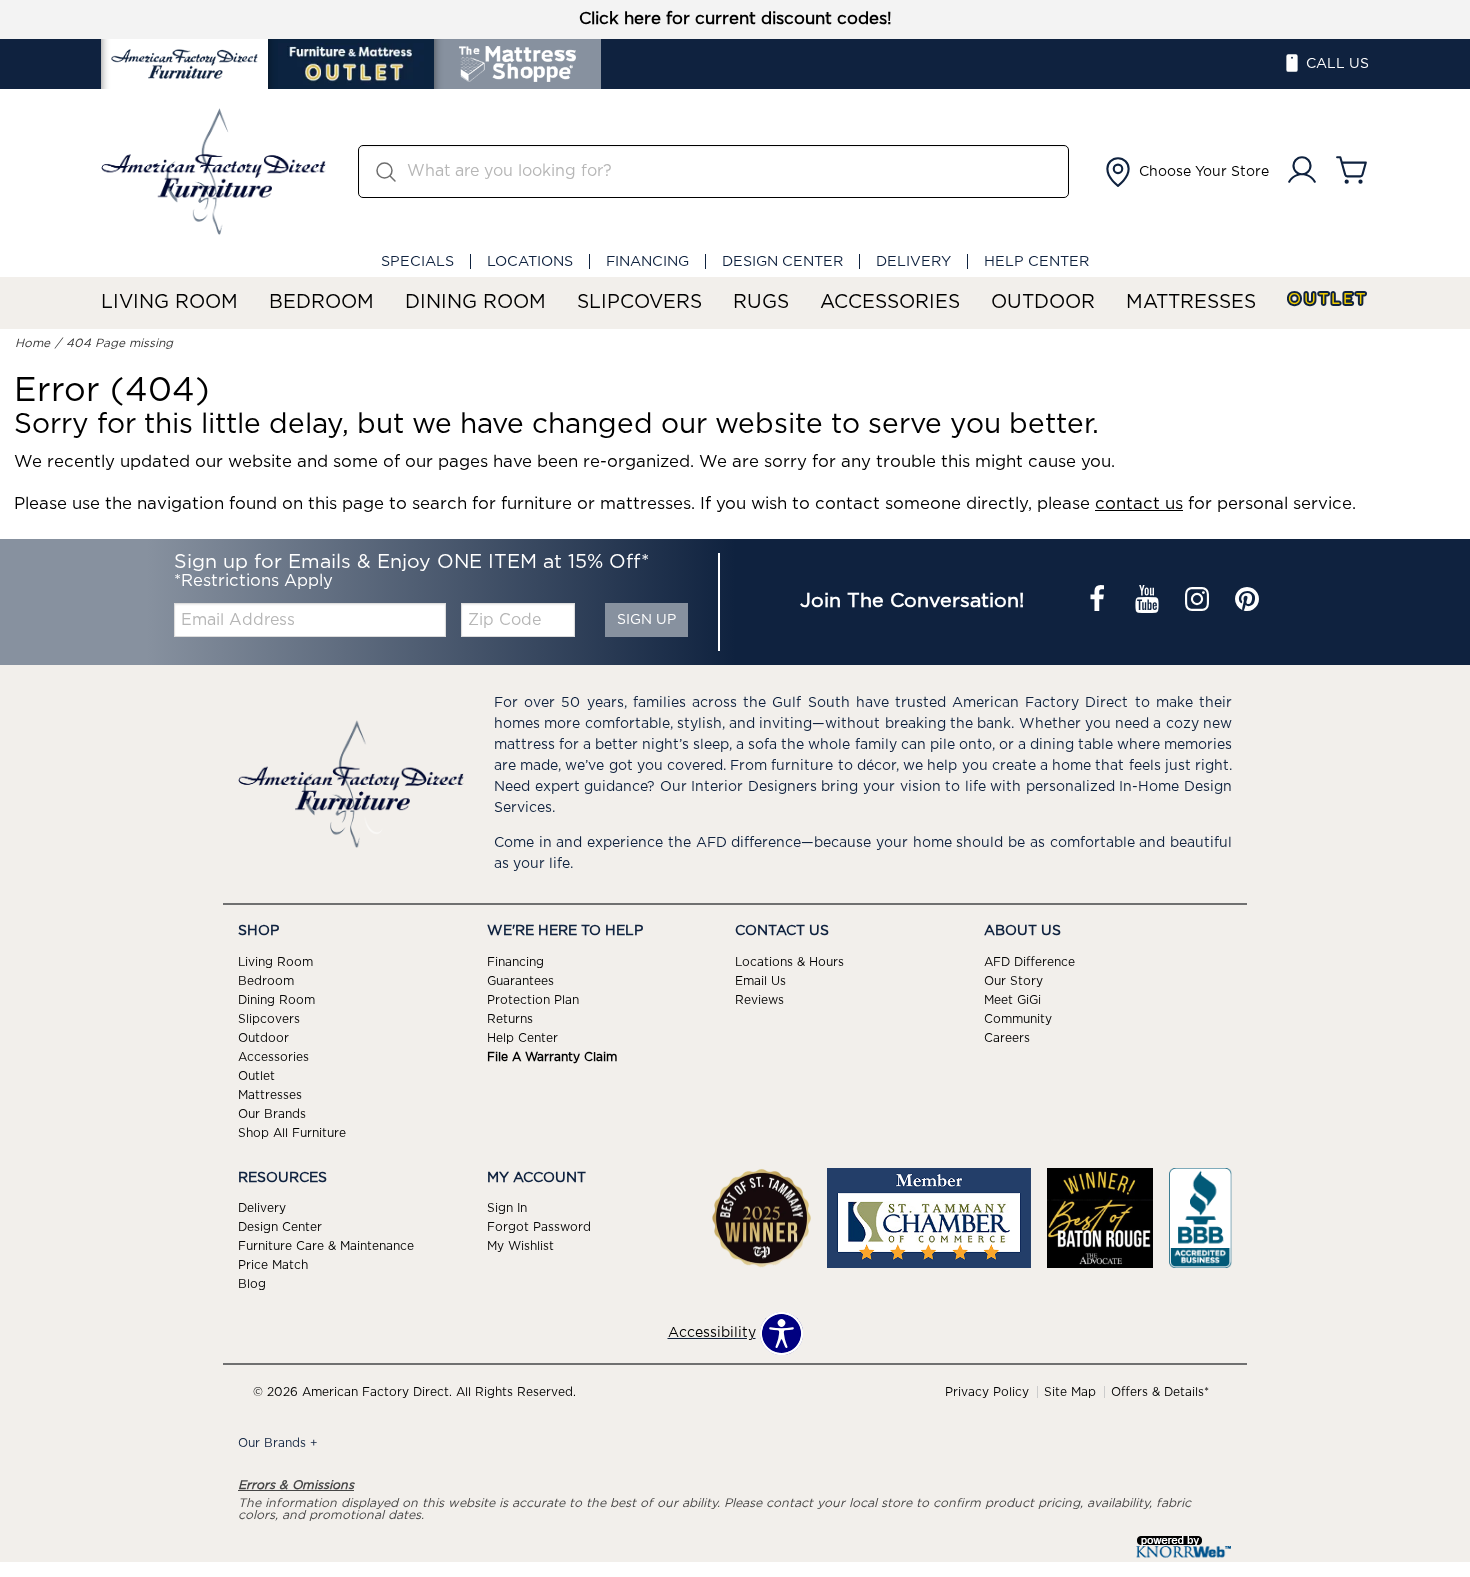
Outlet (1328, 299)
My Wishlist (520, 1246)
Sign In (507, 1208)
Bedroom (321, 302)
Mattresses (1191, 302)
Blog (252, 1284)
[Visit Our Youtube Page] (1149, 602)
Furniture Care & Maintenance (326, 1246)
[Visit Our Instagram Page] (1199, 602)
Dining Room (475, 302)
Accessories (890, 302)
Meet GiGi (1012, 1000)
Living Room (169, 302)
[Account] (1302, 171)
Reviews (759, 1000)
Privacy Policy (987, 1392)
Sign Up (646, 620)
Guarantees (520, 981)
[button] (1185, 172)
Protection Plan (533, 1000)
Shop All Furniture (292, 1132)
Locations (530, 261)
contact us (1139, 504)
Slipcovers (639, 302)
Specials (417, 261)
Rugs (761, 302)
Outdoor (1043, 302)
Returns (510, 1019)
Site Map (1070, 1392)
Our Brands (272, 1113)
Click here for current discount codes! (735, 19)
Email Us (760, 981)
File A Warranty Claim (552, 1057)
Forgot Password (539, 1227)
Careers (1007, 1038)
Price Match (273, 1265)
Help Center (1036, 261)
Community (1018, 1019)
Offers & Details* (1160, 1392)
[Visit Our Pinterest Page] (1247, 602)
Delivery (913, 261)
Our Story (1013, 981)
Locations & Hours (789, 962)
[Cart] (1352, 171)
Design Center (782, 261)
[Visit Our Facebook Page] (1099, 602)
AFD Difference (1029, 962)
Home (32, 343)
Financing (647, 261)
